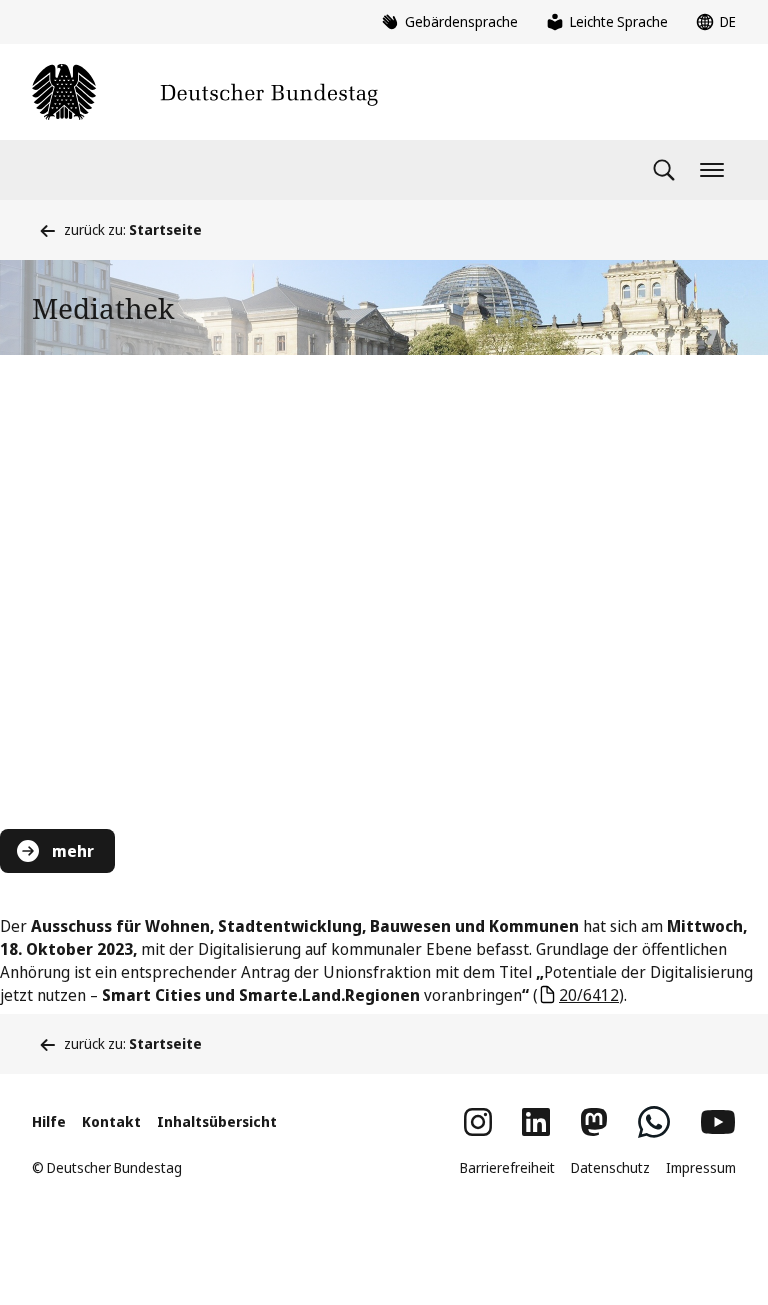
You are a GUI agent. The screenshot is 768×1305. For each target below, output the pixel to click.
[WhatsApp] (654, 1122)
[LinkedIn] (536, 1122)
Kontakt (111, 1121)
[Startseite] (205, 92)
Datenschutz (610, 1167)
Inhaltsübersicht (217, 1121)
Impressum (701, 1167)
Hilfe (49, 1121)
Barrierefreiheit (507, 1167)
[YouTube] (718, 1122)
